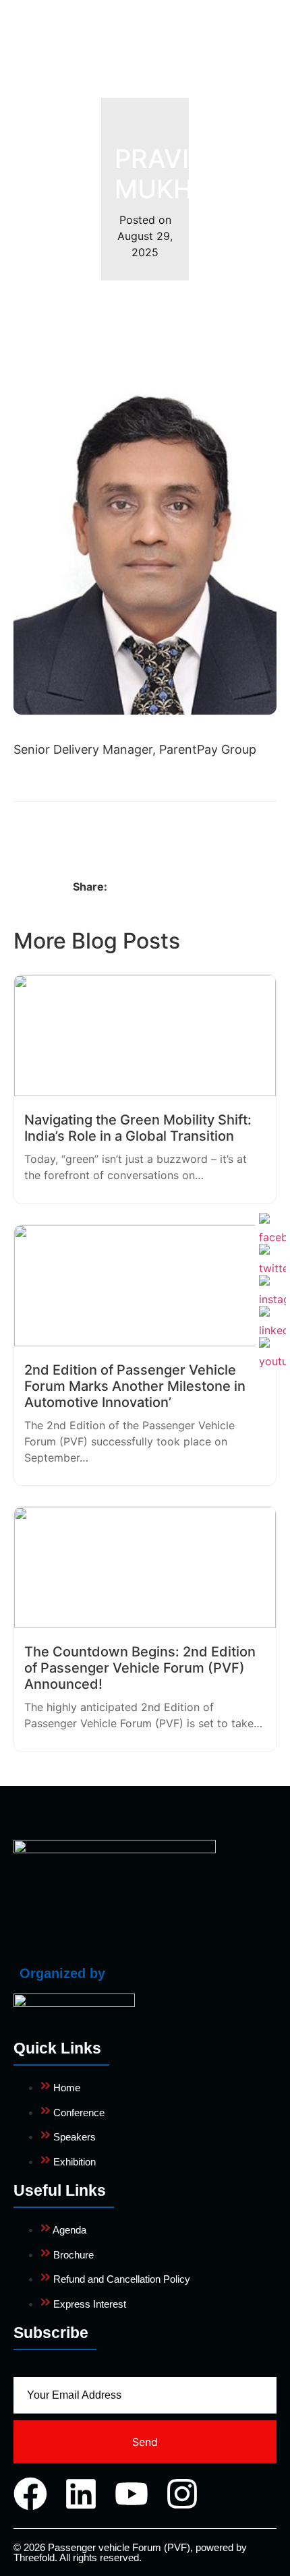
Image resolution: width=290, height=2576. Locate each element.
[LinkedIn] (272, 1319)
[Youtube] (132, 2494)
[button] (257, 43)
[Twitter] (272, 1257)
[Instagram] (182, 2494)
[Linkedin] (81, 2494)
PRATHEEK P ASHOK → (215, 830)
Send (145, 2442)
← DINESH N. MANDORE (77, 830)
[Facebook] (30, 2494)
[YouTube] (272, 1350)
